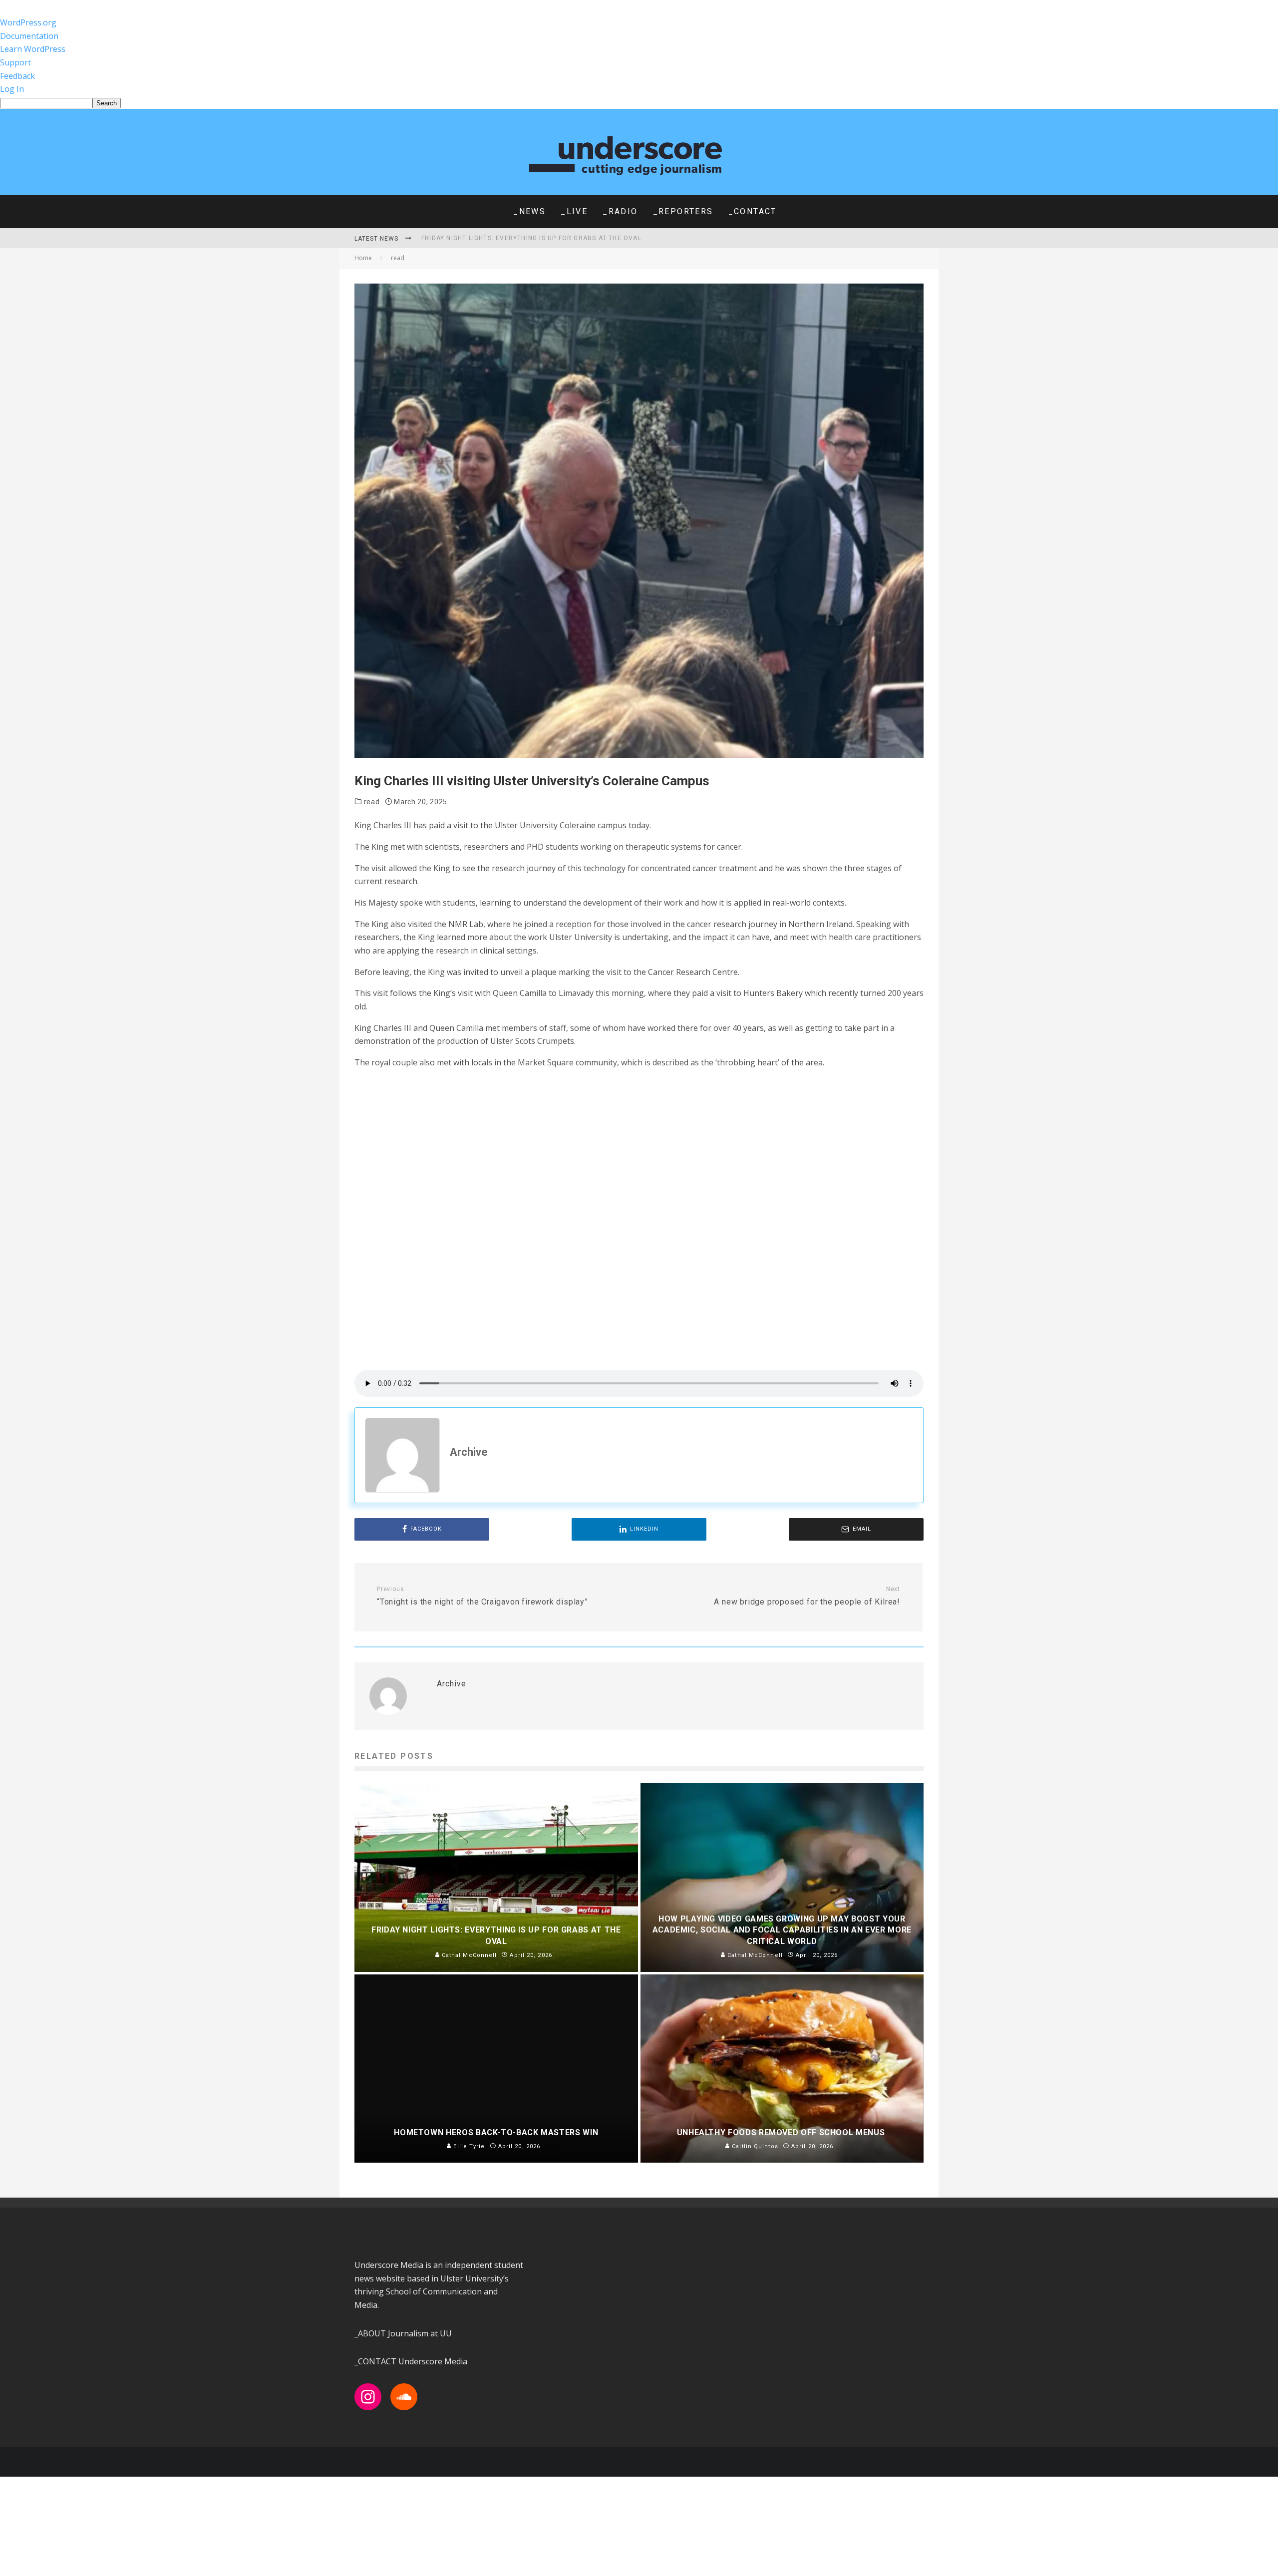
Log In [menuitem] (12, 89)
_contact (753, 211)
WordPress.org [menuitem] (28, 22)
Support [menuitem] (15, 62)
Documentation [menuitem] (29, 36)
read (372, 802)
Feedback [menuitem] (17, 76)
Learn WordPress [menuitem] (33, 49)
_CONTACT (375, 2361)
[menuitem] (639, 103)
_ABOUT (371, 2333)
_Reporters (683, 211)
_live (574, 211)
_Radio (620, 211)
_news (529, 211)
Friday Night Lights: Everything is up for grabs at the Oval (531, 238)
